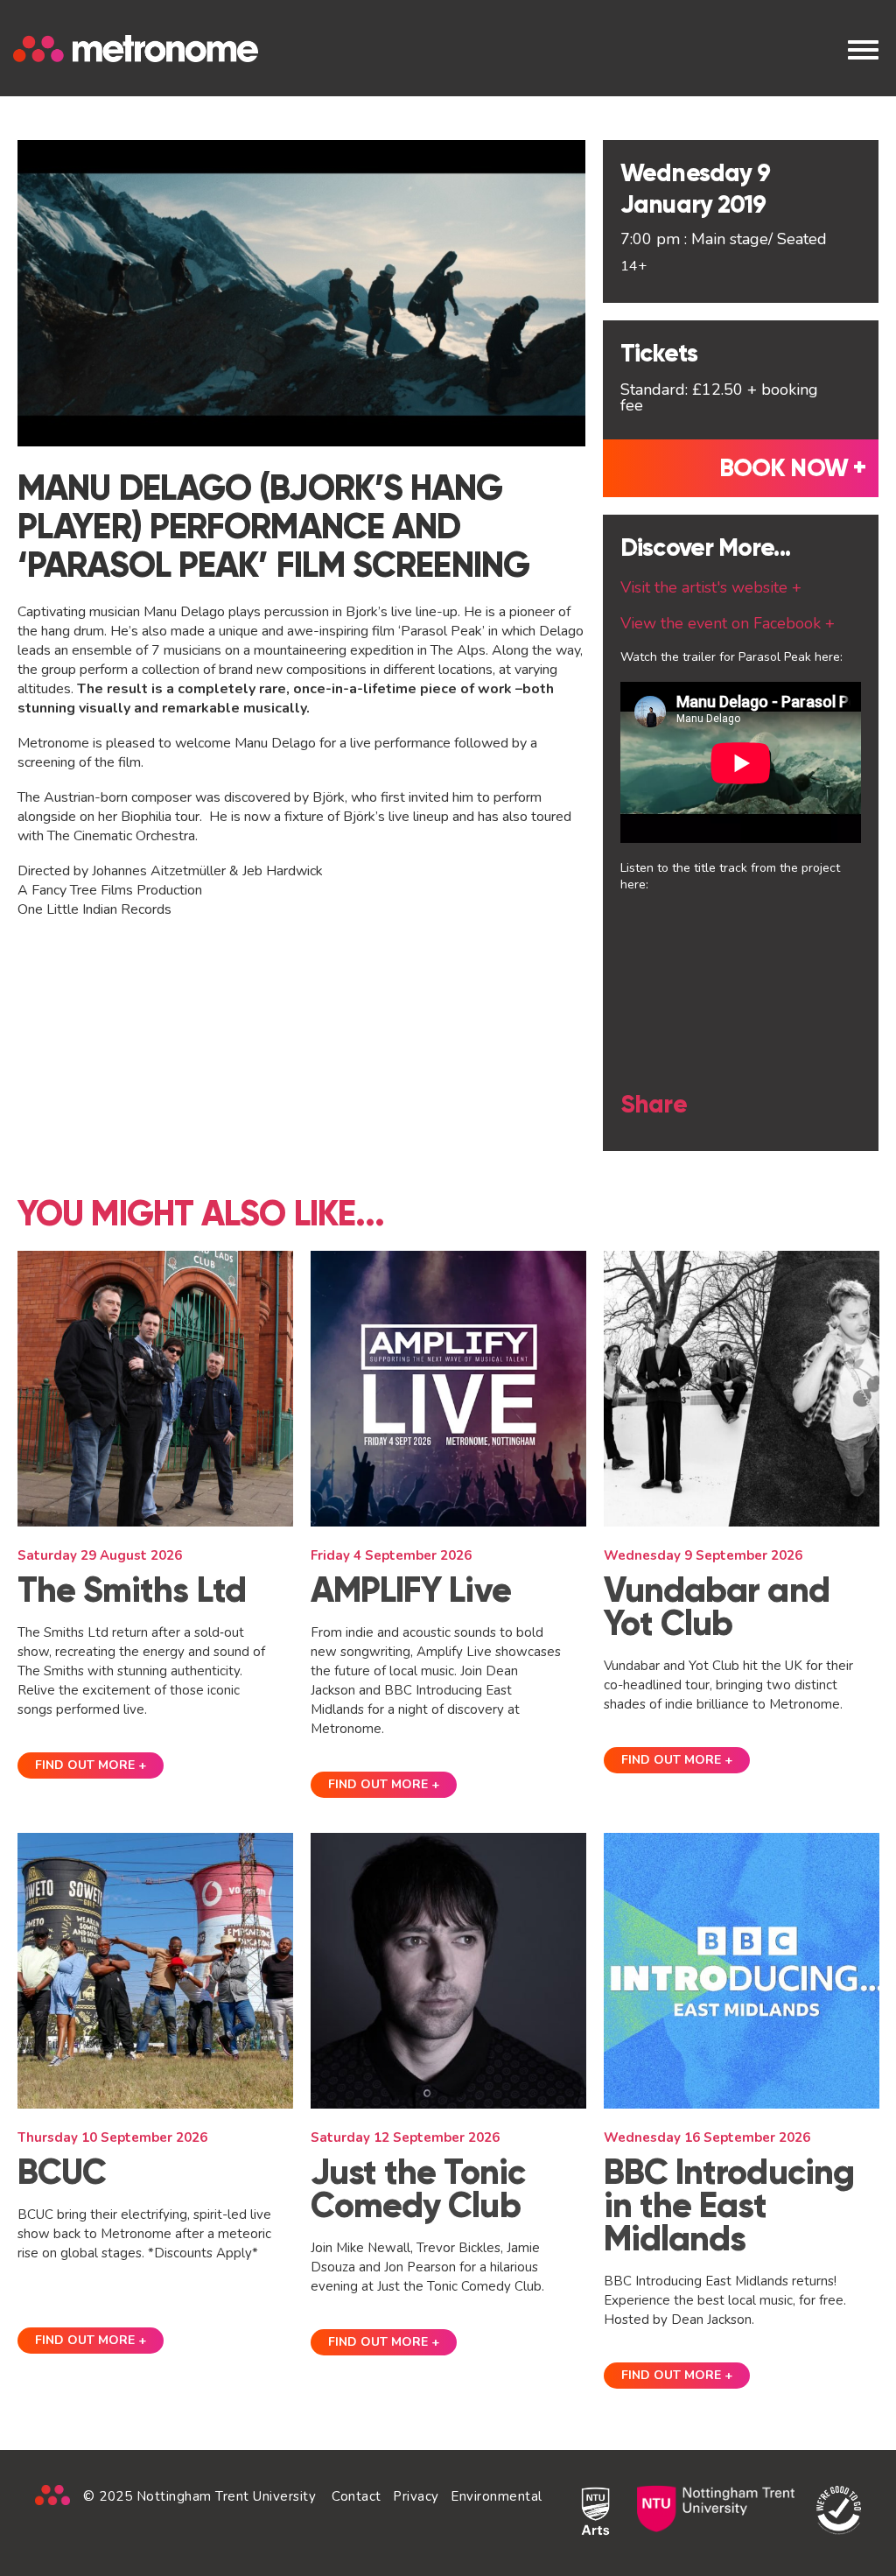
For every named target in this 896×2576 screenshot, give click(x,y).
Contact (357, 2496)
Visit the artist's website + (711, 587)
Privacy (416, 2496)
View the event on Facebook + (728, 623)
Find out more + (91, 1765)
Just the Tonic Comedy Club (418, 2189)
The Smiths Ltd (132, 1590)
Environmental (497, 2496)
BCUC (62, 2172)
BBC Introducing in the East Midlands (729, 2205)
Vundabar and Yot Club (717, 1607)
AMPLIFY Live (411, 1590)
